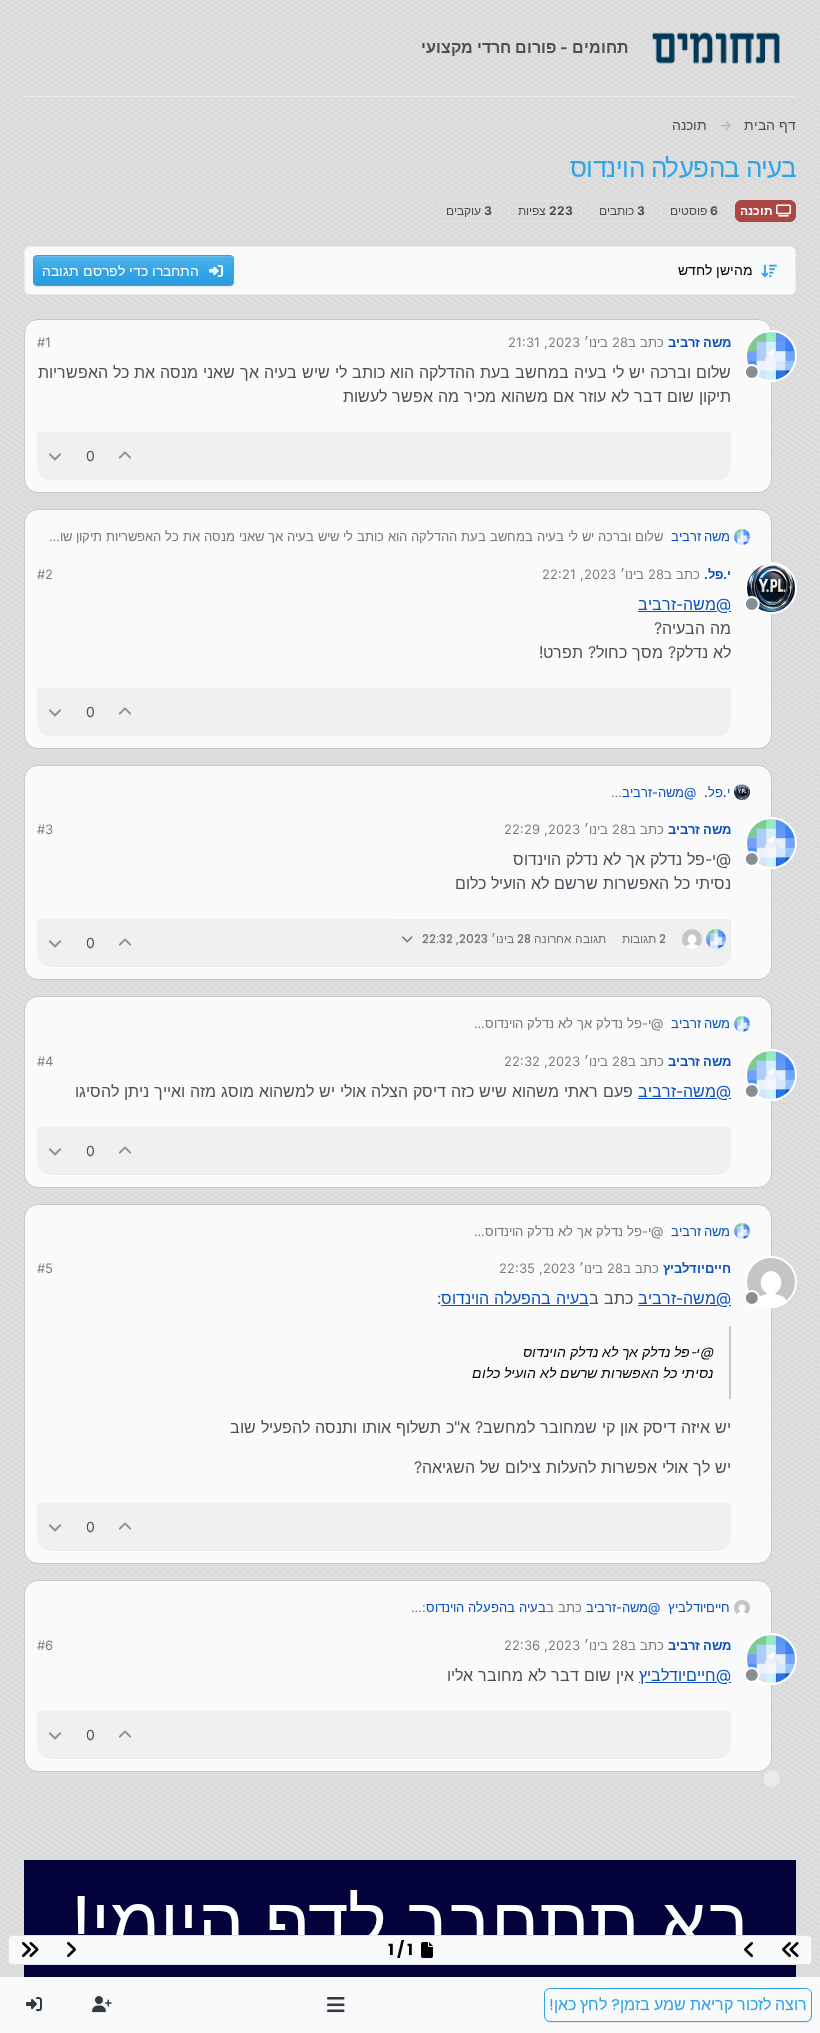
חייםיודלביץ (697, 1268)
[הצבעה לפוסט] (126, 455)
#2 (45, 574)
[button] (336, 2005)
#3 (45, 829)
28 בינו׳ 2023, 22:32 (566, 1061)
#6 (45, 1645)
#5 (45, 1268)
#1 (44, 342)
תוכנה (758, 210)
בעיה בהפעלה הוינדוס (515, 1298)
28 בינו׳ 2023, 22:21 (603, 574)
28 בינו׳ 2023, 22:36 (566, 1645)
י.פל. (717, 574)
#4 (45, 1061)
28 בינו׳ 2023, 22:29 (566, 829)
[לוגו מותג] (716, 48)
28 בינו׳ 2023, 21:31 (568, 342)
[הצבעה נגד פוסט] (55, 455)
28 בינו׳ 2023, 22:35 (561, 1268)
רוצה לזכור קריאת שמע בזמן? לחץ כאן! (678, 2004)
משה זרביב (699, 342)
